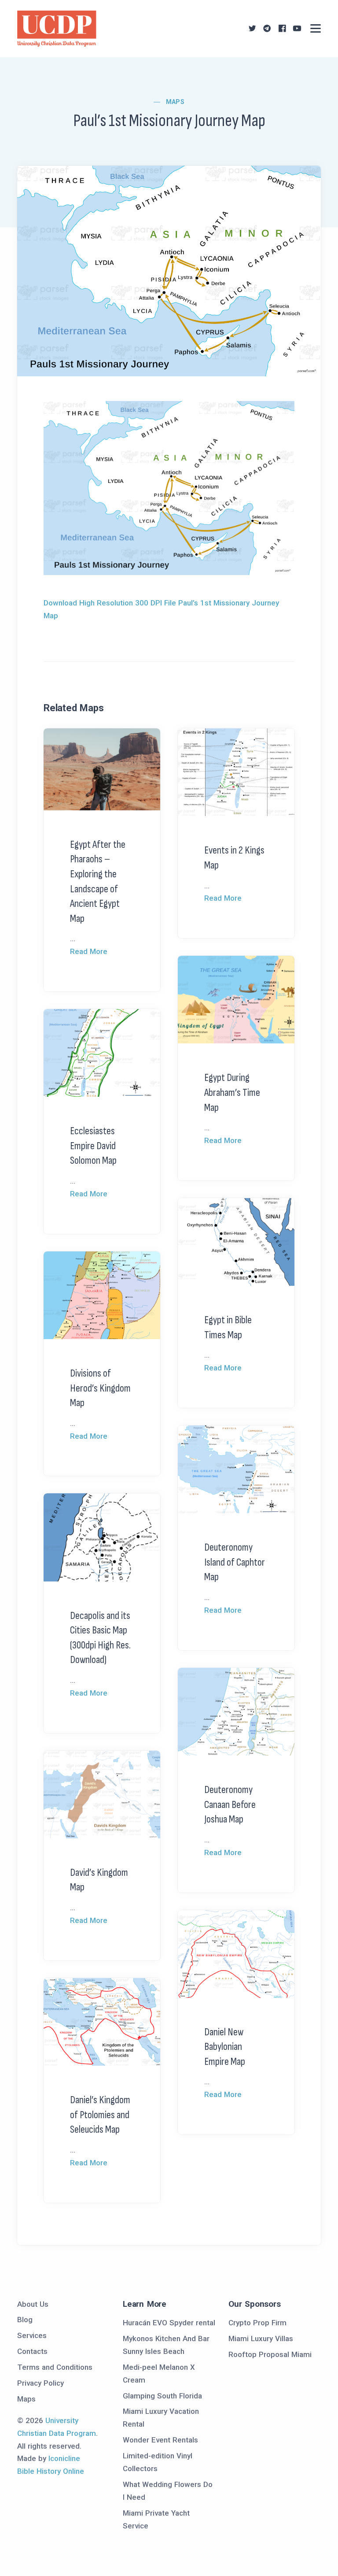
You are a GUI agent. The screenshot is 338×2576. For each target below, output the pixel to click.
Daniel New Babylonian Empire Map (225, 2047)
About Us (33, 2304)
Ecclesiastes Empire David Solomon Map (93, 1146)
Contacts (32, 2351)
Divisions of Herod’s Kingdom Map (100, 1388)
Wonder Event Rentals (160, 2440)
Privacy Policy (40, 2383)
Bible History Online (51, 2471)
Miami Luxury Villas (261, 2338)
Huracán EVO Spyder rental (169, 2323)
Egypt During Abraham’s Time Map (232, 1092)
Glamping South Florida (162, 2396)
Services (32, 2335)
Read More (89, 951)
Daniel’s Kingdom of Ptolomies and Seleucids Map (100, 2115)
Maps (175, 102)
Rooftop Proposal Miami (270, 2354)
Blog (25, 2320)
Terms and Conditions (55, 2367)
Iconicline (64, 2458)
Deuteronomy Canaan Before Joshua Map (230, 1804)
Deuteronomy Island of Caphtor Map (235, 1562)
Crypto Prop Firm (257, 2323)
